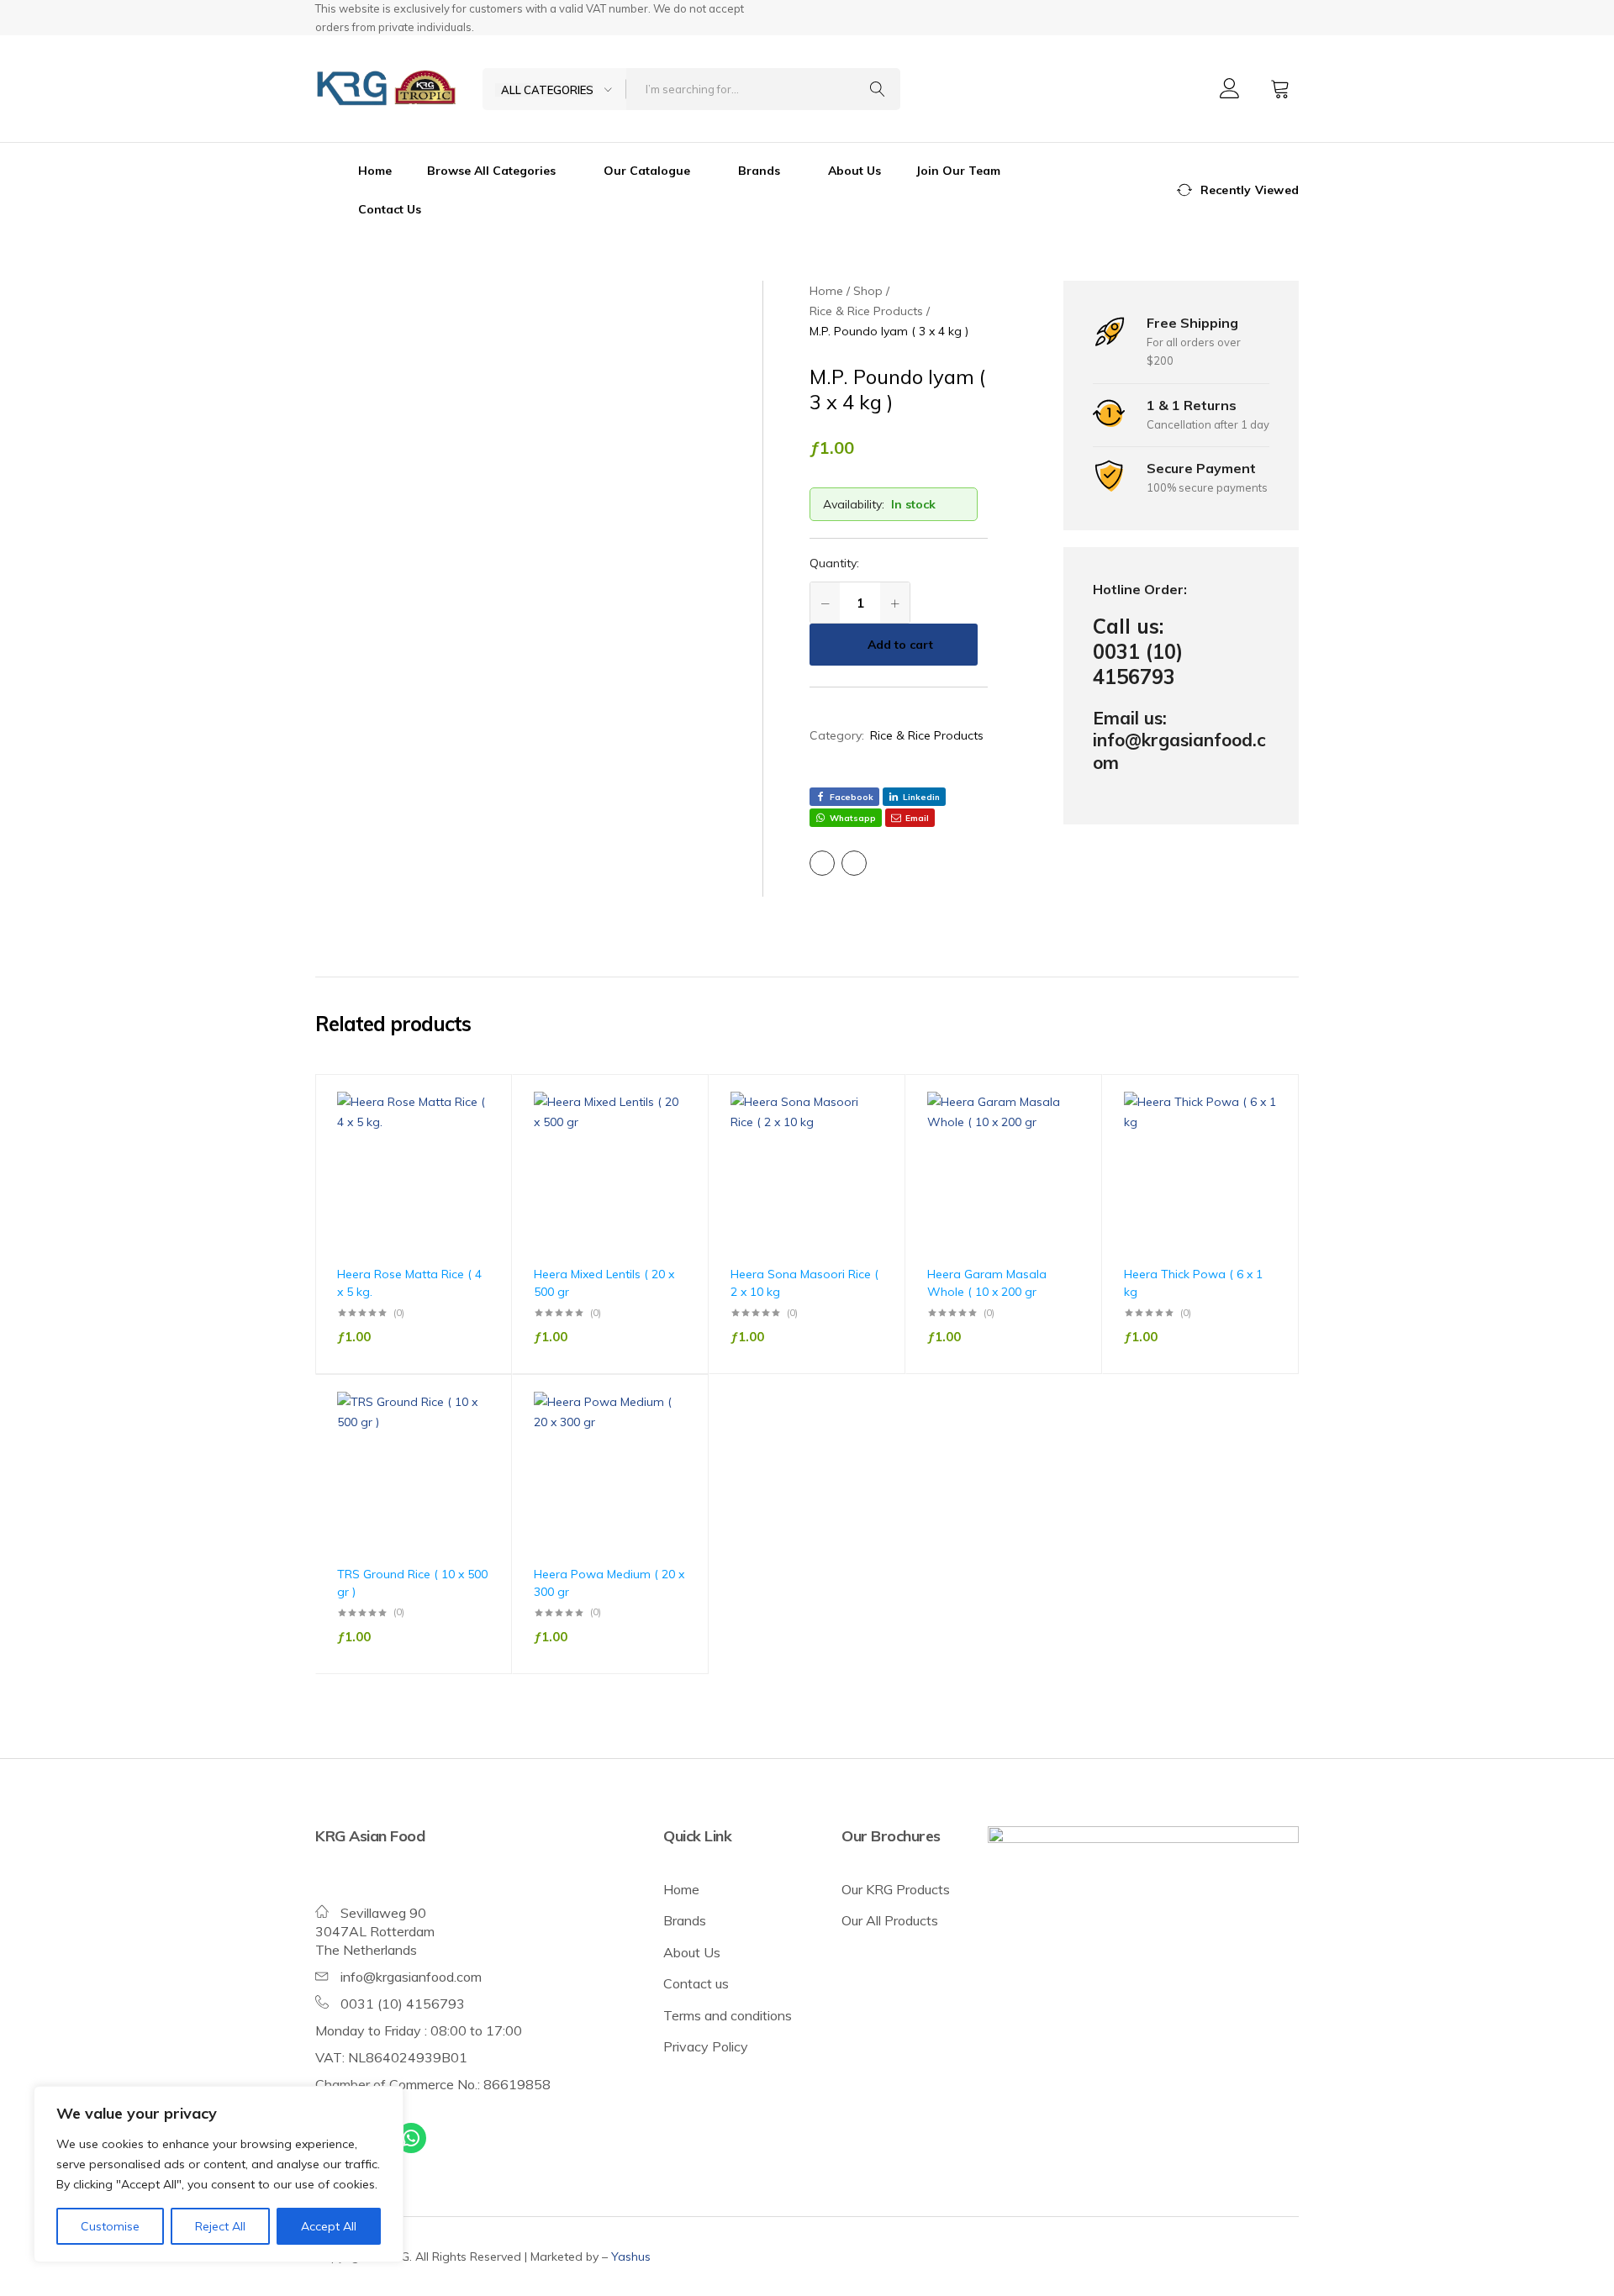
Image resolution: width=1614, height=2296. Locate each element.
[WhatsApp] (411, 2138)
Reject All (220, 2226)
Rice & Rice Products (927, 735)
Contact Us (390, 209)
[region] (219, 2174)
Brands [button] (759, 171)
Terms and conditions (728, 2015)
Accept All (329, 2226)
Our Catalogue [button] (647, 171)
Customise (110, 2226)
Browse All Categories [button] (491, 171)
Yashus (631, 2257)
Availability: (854, 504)
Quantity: (834, 563)
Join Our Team (958, 171)
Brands (685, 1920)
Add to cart (900, 645)
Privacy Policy (706, 2046)
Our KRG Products (896, 1889)
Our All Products (890, 1920)
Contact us (696, 1983)
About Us (854, 171)
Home (375, 171)
